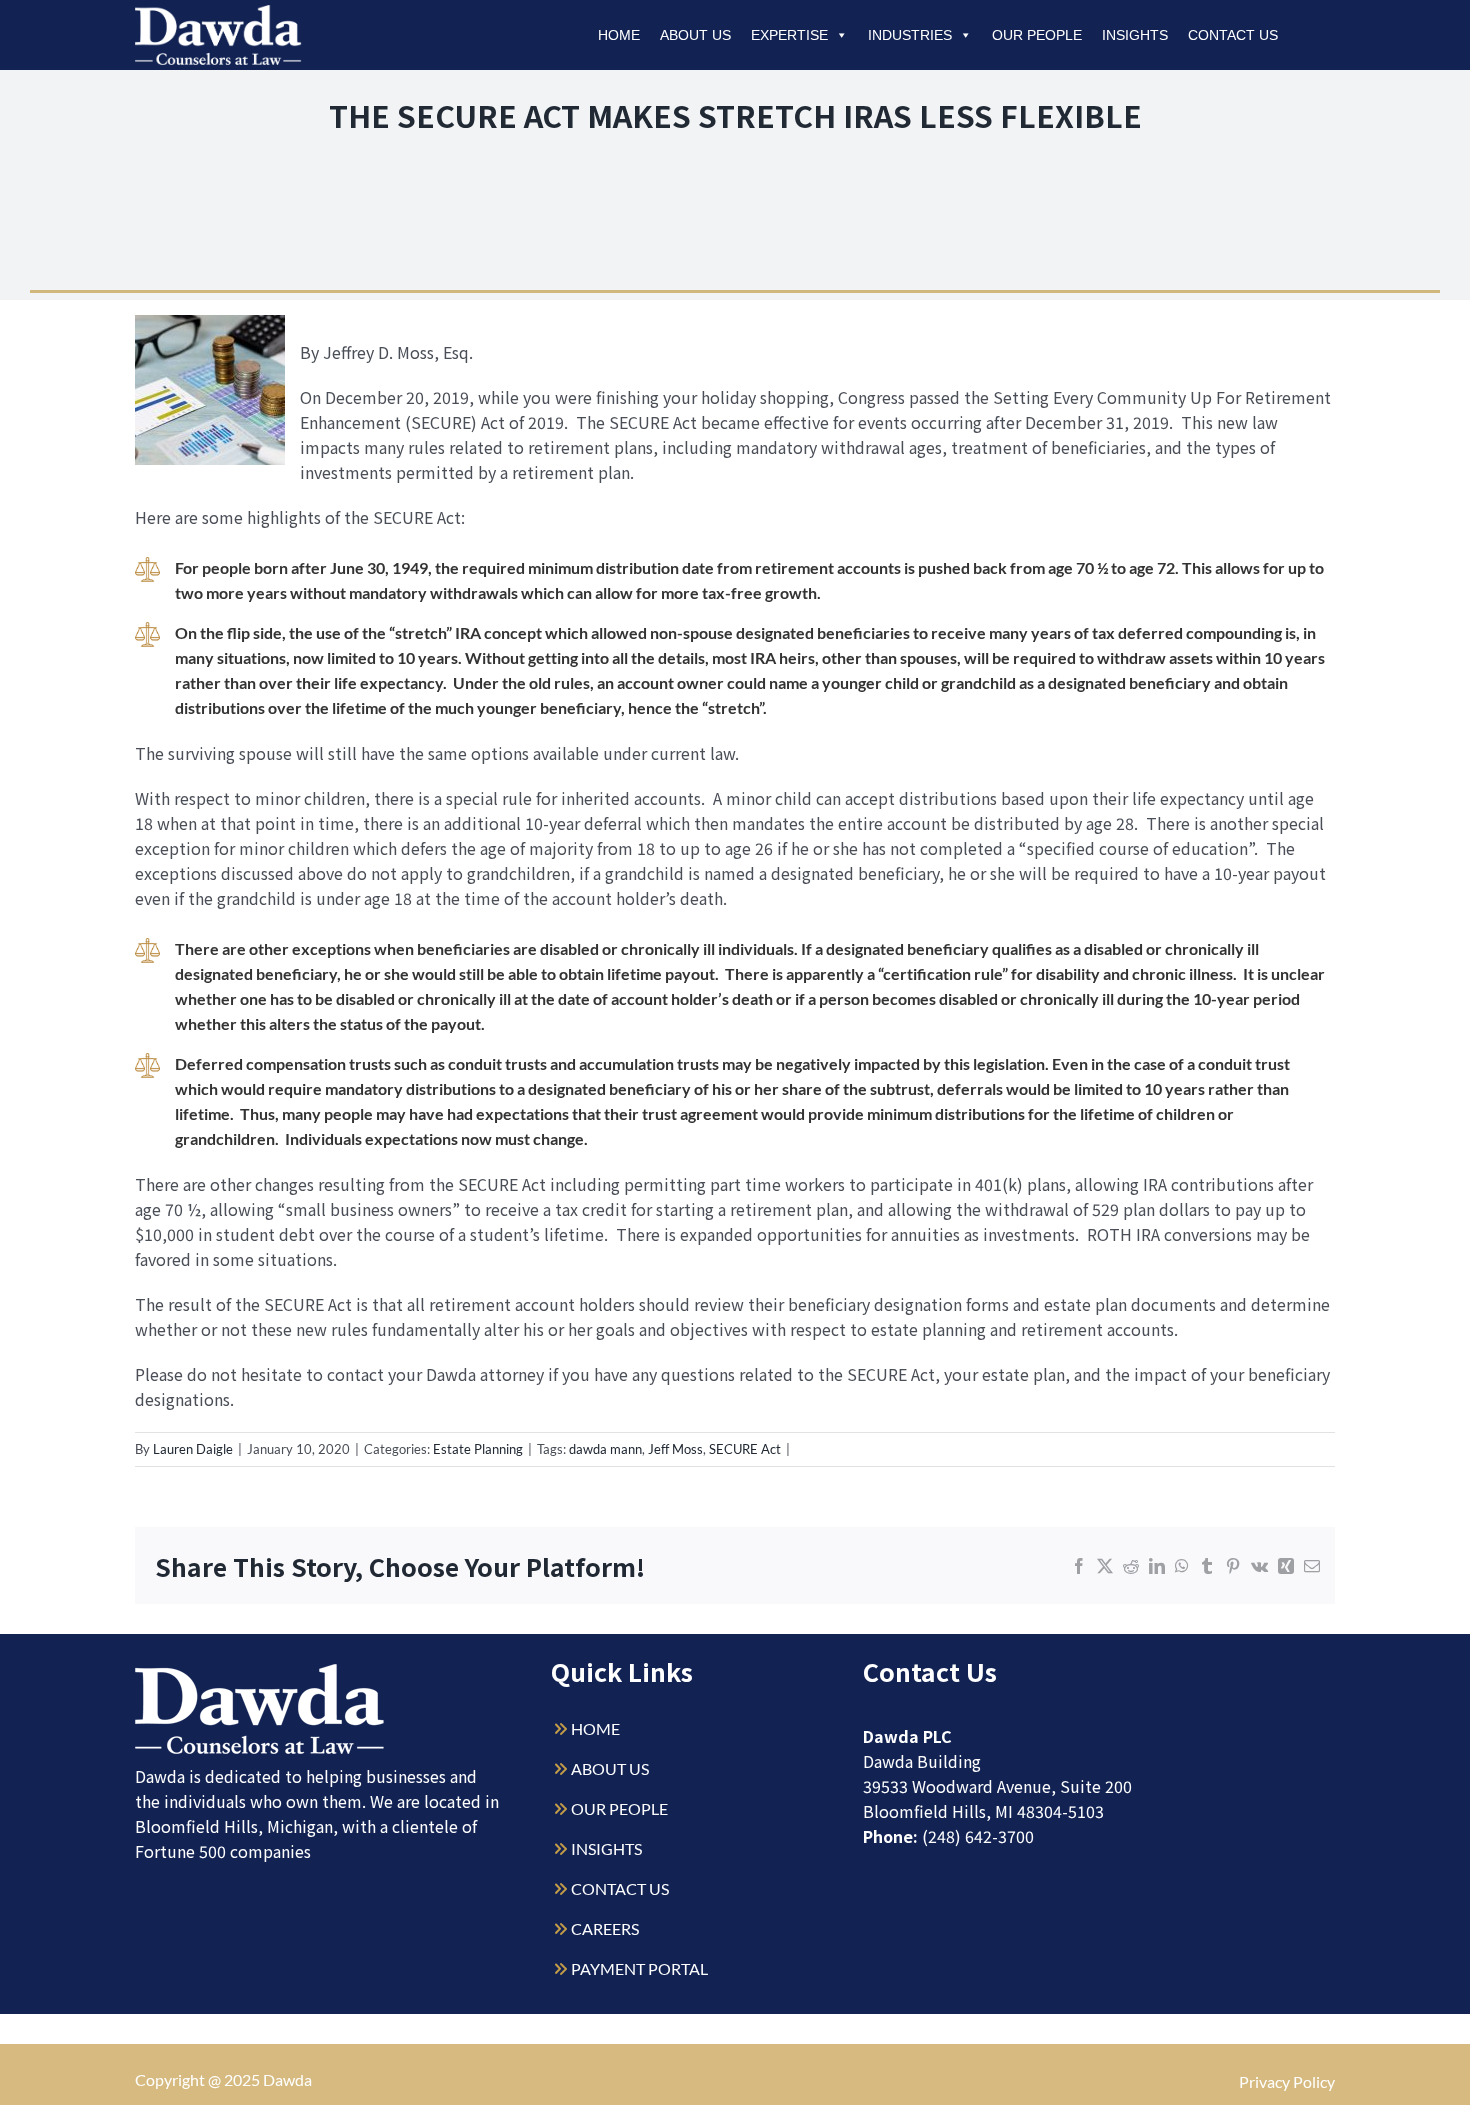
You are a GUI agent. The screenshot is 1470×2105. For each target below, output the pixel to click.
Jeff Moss (675, 1449)
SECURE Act (745, 1449)
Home (619, 35)
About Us (695, 35)
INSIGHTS (606, 1848)
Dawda (287, 2079)
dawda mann (605, 1449)
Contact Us (1233, 35)
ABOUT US (610, 1768)
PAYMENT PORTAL (639, 1968)
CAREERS (605, 1928)
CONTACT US (620, 1888)
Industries (910, 35)
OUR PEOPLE (619, 1808)
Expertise (789, 35)
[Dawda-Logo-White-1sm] (260, 1671)
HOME (595, 1728)
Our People (1037, 35)
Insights (1135, 35)
